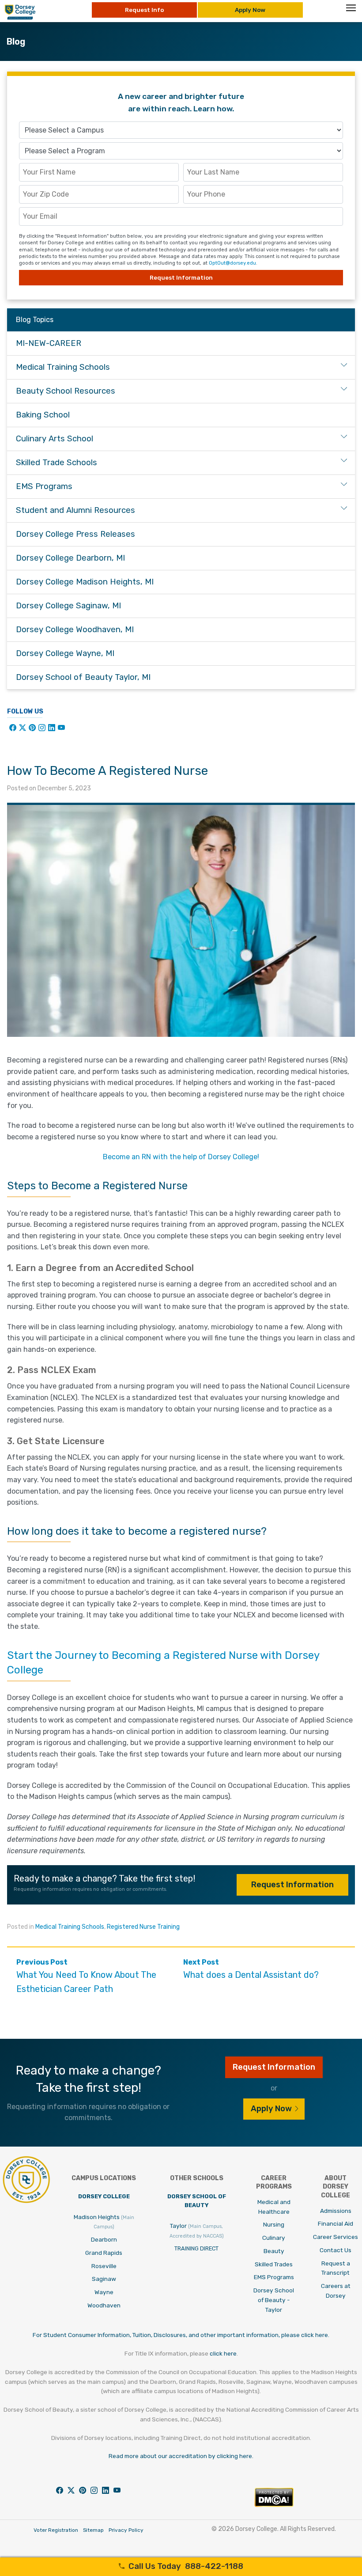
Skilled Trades (274, 2264)
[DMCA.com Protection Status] (274, 2505)
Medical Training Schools (70, 1927)
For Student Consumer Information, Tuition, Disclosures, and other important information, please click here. (181, 2335)
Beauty (274, 2251)
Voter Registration (56, 2530)
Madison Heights (104, 2222)
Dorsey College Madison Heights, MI (85, 582)
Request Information (292, 1885)
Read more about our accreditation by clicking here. (181, 2456)
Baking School (43, 415)
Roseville (104, 2266)
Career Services (336, 2237)
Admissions (336, 2211)
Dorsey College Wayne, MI (65, 653)
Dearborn (104, 2239)
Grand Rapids (104, 2253)
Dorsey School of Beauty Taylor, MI (83, 677)
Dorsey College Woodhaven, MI (75, 630)
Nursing (274, 2224)
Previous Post (86, 1976)
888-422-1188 (186, 2566)
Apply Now (250, 10)
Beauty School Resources (66, 391)
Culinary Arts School (55, 439)
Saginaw (104, 2279)
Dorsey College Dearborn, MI (70, 558)
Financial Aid (336, 2223)
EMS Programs (44, 486)
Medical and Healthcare (274, 2207)
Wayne (104, 2292)
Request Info (144, 10)
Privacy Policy (126, 2530)
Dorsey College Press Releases (75, 534)
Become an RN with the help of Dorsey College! (181, 1157)
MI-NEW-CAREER (49, 343)
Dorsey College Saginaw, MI (68, 606)
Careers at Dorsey (336, 2291)
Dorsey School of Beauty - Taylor (274, 2300)
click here (223, 2353)
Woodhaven (104, 2305)
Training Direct (196, 2248)
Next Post (251, 1969)
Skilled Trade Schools (57, 463)
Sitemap (93, 2530)
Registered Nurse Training (143, 1927)
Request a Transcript (336, 2268)
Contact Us (336, 2250)
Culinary (274, 2238)
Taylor (197, 2231)
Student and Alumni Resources (75, 510)
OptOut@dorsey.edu (232, 263)
